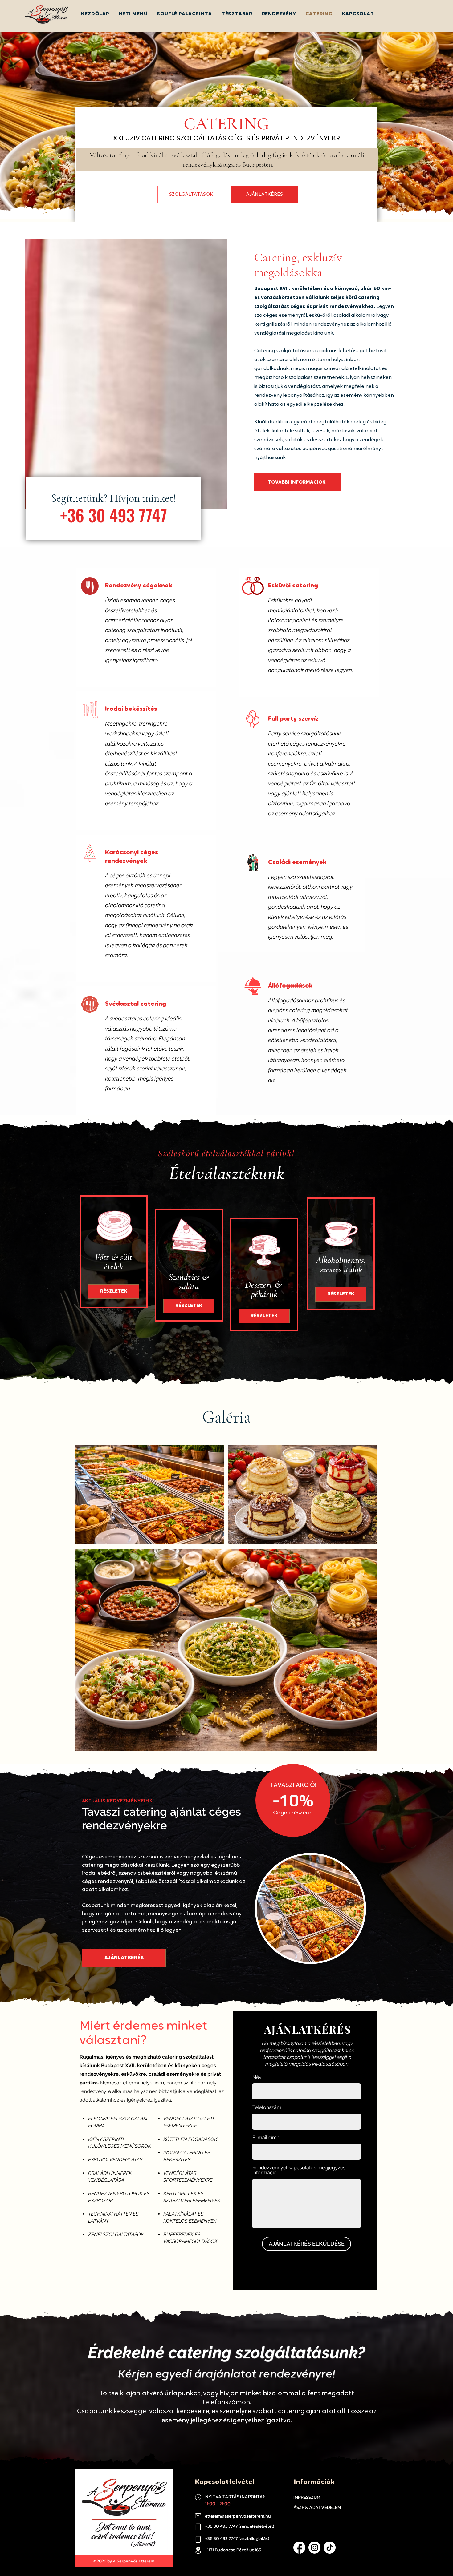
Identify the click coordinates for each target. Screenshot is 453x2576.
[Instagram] (314, 2548)
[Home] (198, 2497)
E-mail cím (265, 2138)
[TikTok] (330, 2548)
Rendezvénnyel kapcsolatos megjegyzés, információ (300, 2170)
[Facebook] (299, 2548)
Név (257, 2077)
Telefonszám (267, 2107)
